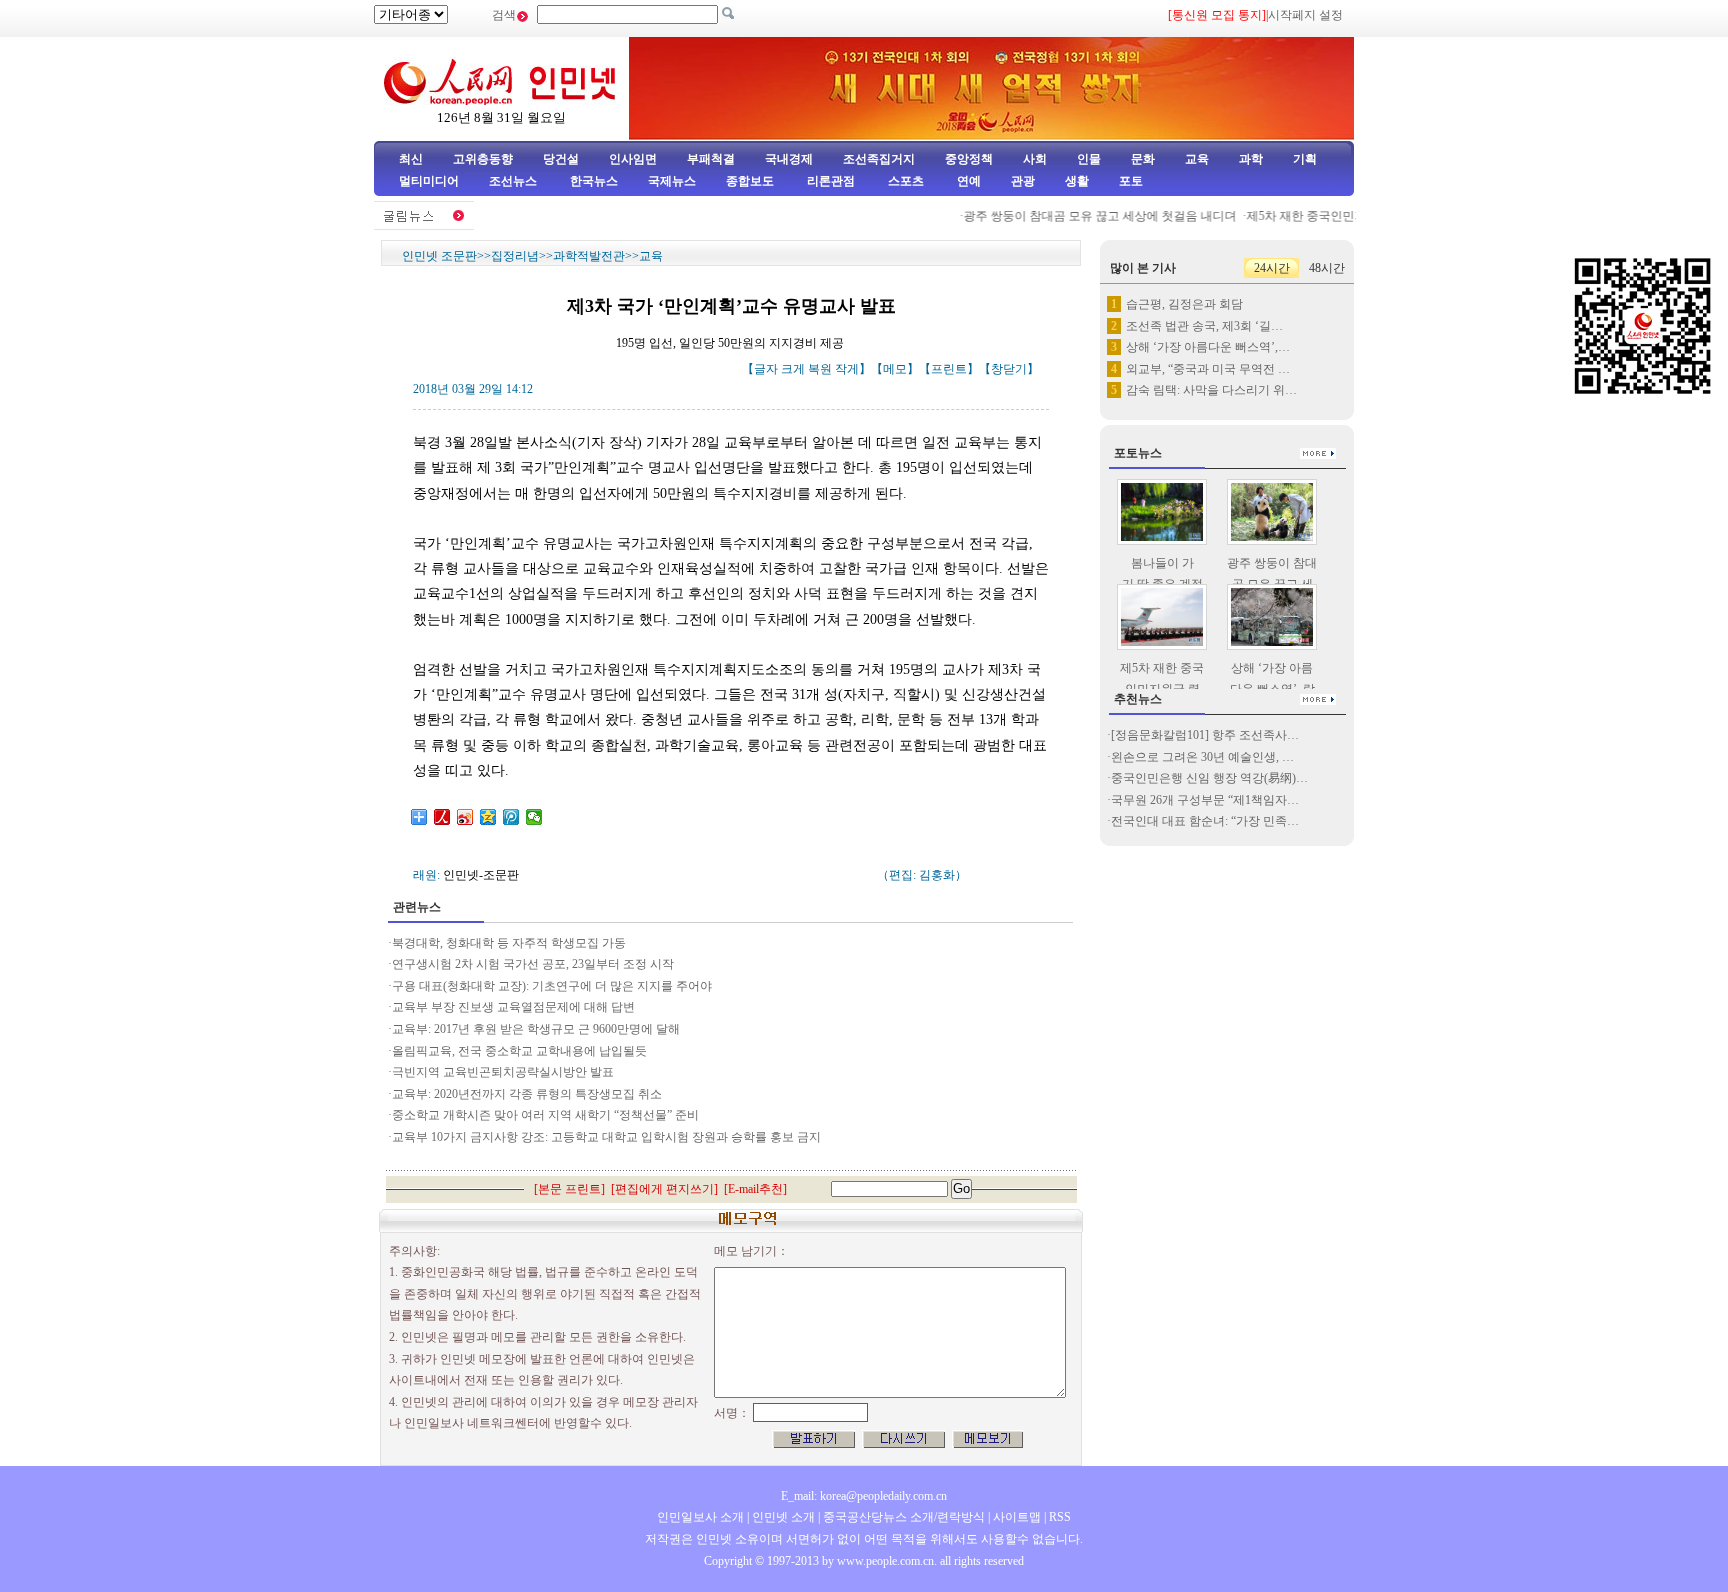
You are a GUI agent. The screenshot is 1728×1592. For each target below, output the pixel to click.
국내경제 (789, 159)
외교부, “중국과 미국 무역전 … (1208, 369)
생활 (1077, 181)
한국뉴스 (594, 181)
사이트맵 (1017, 1517)
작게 (847, 369)
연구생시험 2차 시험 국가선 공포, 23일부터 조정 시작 (533, 964)
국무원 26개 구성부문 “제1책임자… (1205, 800)
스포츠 (904, 181)
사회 (1035, 159)
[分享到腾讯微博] (511, 817)
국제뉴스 (672, 181)
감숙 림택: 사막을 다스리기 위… (1211, 390)
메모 (895, 369)
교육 (1197, 159)
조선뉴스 (514, 181)
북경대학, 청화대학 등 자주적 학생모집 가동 (510, 943)
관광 (1023, 181)
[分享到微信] (534, 817)
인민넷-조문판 (481, 875)
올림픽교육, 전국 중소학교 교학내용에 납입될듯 (519, 1051)
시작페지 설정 (1305, 15)
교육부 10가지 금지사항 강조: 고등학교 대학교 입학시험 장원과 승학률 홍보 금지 (608, 1137)
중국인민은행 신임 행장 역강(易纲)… (1209, 778)
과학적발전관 (589, 256)
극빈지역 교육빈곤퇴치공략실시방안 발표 (503, 1072)
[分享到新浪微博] (465, 817)
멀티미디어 (429, 181)
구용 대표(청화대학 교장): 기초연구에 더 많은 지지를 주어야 (552, 986)
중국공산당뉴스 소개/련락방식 (904, 1517)
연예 (967, 181)
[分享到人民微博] (442, 817)
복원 (820, 369)
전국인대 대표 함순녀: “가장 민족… (1205, 821)
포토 (1131, 181)
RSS (1060, 1517)
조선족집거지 (879, 159)
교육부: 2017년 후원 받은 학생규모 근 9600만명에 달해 (536, 1029)
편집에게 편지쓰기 (664, 1189)
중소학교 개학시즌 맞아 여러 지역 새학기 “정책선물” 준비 (547, 1115)
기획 (1305, 159)
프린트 (949, 369)
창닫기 (1009, 369)
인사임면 (633, 159)
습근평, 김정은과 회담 (1184, 304)
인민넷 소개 (782, 1517)
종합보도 (750, 181)
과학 (1251, 159)
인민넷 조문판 (439, 256)
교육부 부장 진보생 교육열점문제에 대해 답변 (513, 1007)
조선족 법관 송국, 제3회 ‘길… (1204, 326)
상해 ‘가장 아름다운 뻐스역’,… (1208, 347)
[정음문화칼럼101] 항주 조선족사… (1205, 735)
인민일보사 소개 (700, 1517)
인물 (1089, 159)
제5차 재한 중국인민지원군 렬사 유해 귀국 (1342, 216)
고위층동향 (483, 159)
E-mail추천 (755, 1189)
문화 (1143, 159)
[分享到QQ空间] (488, 817)
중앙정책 (969, 159)
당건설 (561, 159)
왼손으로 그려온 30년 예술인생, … (1202, 757)
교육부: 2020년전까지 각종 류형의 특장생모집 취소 (527, 1094)
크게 (793, 369)
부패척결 (711, 159)
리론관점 (831, 181)
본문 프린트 (569, 1189)
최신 (411, 159)
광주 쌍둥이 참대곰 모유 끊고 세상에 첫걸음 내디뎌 (1083, 216)
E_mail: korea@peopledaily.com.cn (864, 1496)
